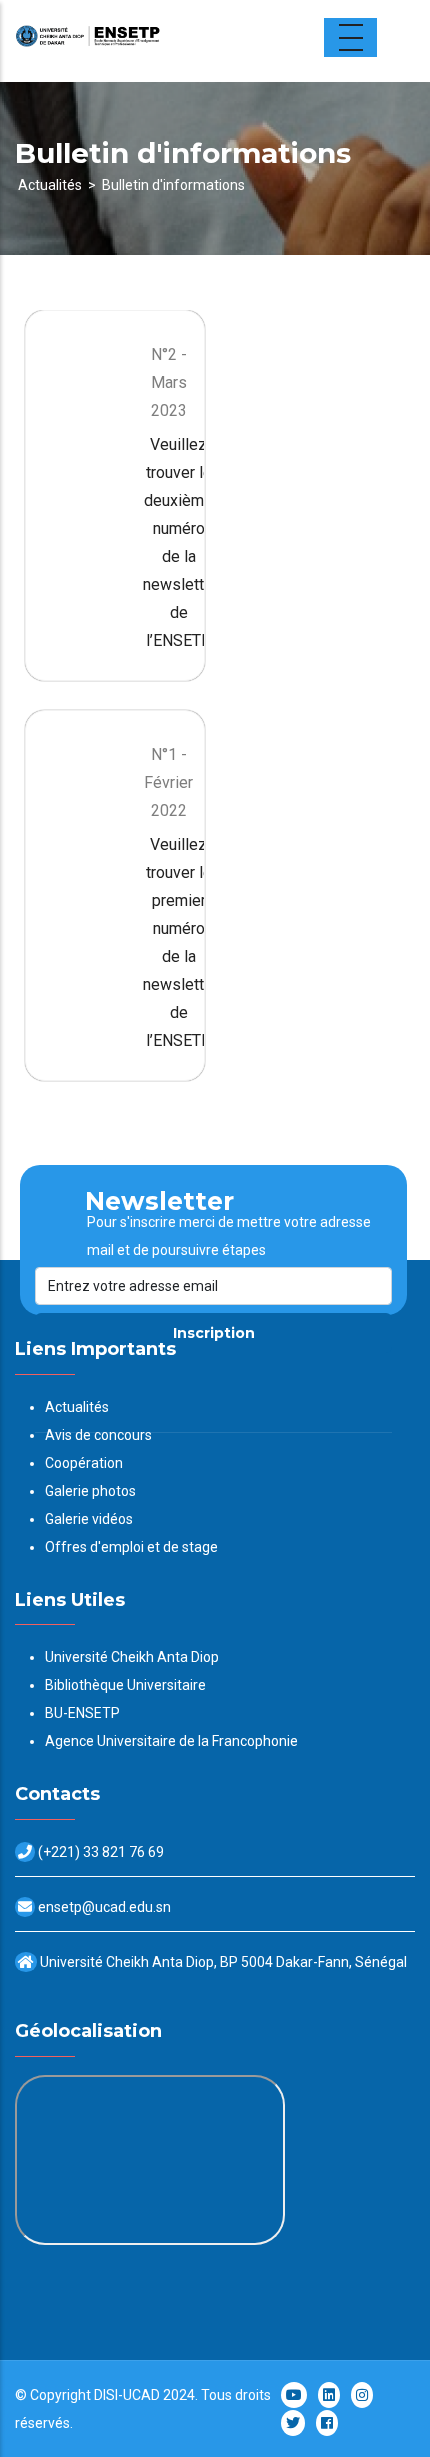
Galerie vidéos (89, 1519)
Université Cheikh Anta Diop (132, 1657)
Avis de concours (98, 1435)
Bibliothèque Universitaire (125, 1685)
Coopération (84, 1463)
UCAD (141, 2395)
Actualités (50, 185)
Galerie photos (90, 1491)
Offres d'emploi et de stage (131, 1547)
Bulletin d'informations (173, 185)
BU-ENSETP (82, 1713)
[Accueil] (140, 41)
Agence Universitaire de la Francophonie (171, 1741)
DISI (106, 2395)
